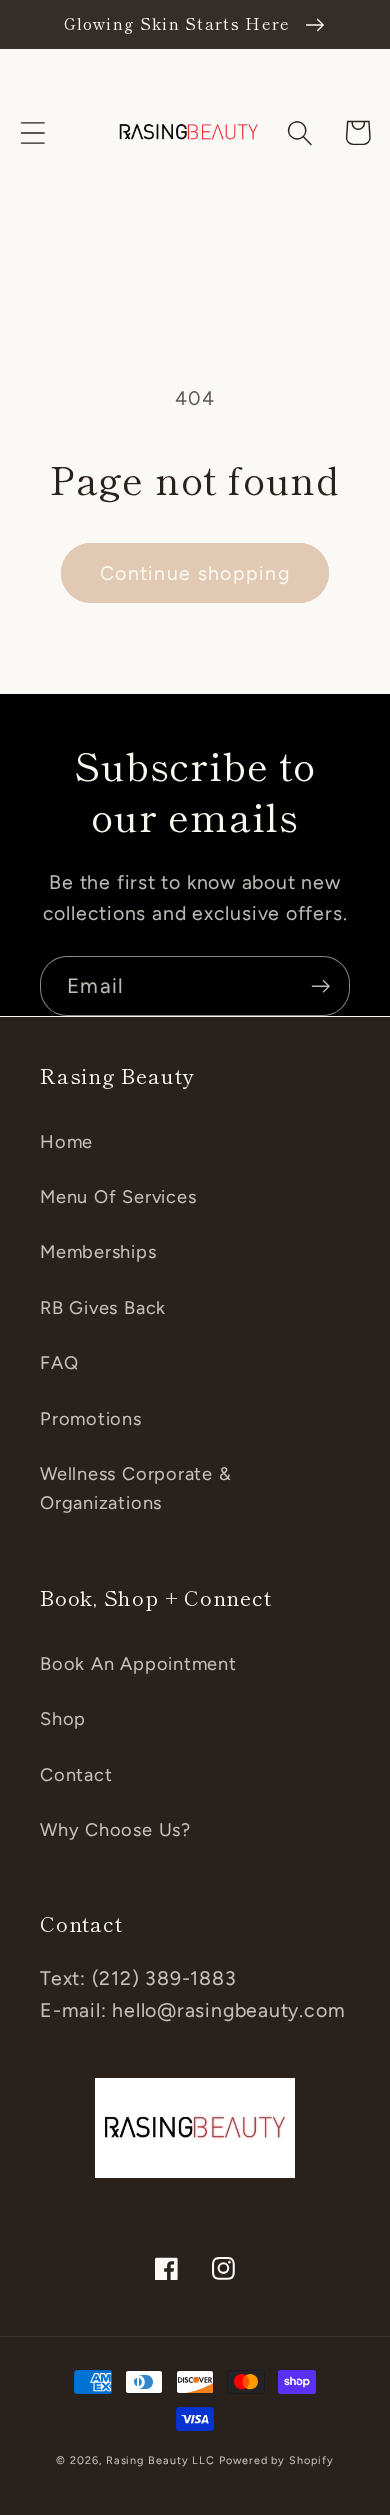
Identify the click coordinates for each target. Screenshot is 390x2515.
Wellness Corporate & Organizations (136, 1488)
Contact (76, 1775)
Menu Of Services (118, 1197)
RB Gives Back (103, 1308)
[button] (32, 132)
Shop (63, 1719)
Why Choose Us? (115, 1830)
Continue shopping (195, 573)
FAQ (59, 1363)
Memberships (98, 1252)
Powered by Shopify (276, 2460)
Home (66, 1142)
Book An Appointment (138, 1664)
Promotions (91, 1419)
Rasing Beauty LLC (160, 2460)
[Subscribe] (320, 986)
